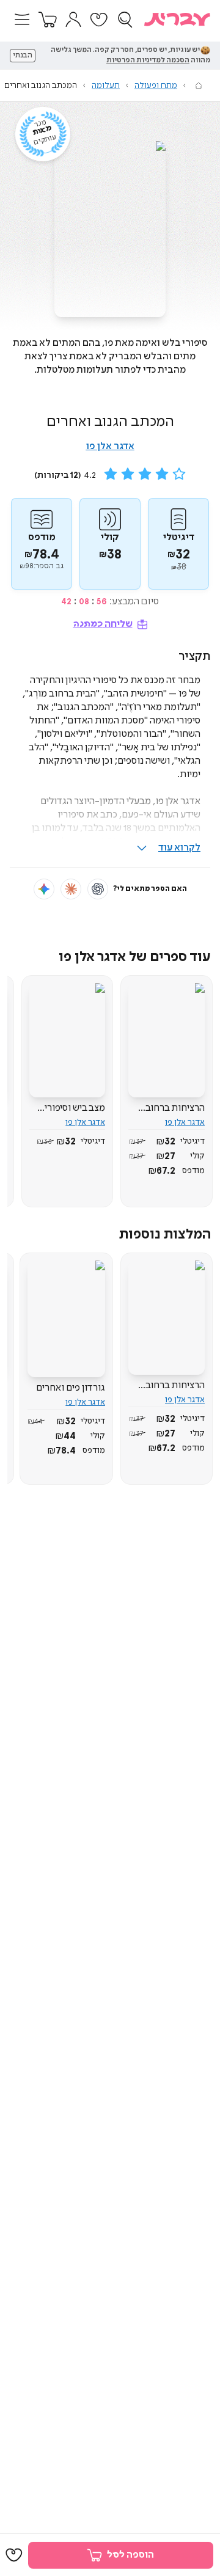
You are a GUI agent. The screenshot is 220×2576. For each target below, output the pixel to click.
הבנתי (23, 56)
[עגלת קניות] (48, 20)
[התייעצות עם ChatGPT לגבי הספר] (98, 889)
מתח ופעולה (156, 86)
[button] (22, 20)
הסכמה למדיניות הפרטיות (148, 60)
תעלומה (106, 86)
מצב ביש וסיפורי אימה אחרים (75, 1108)
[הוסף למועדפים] (14, 2555)
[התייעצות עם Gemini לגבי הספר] (44, 889)
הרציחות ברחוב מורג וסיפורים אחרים (175, 1108)
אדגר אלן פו (110, 446)
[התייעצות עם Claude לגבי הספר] (71, 889)
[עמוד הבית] (199, 86)
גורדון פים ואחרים (71, 1388)
